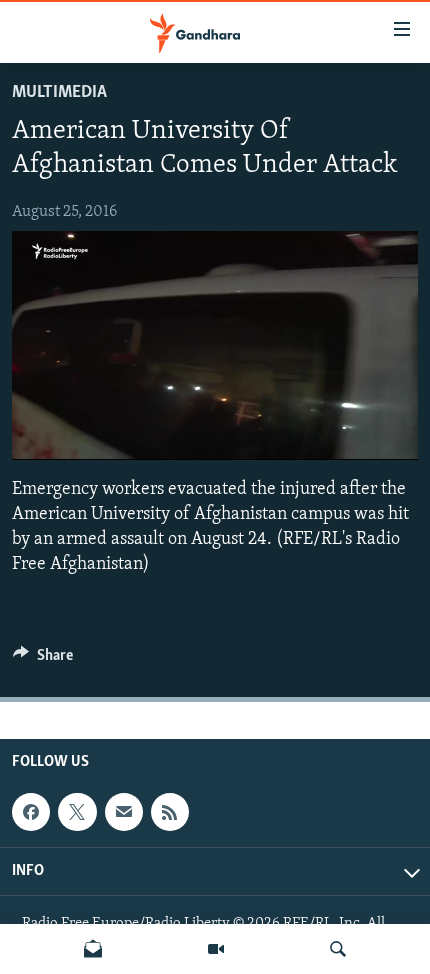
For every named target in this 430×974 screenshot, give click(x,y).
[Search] (338, 949)
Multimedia (59, 93)
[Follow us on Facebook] (31, 812)
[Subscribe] (124, 812)
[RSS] (170, 812)
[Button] (43, 660)
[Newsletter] (93, 949)
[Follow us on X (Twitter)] (77, 812)
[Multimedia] (216, 949)
